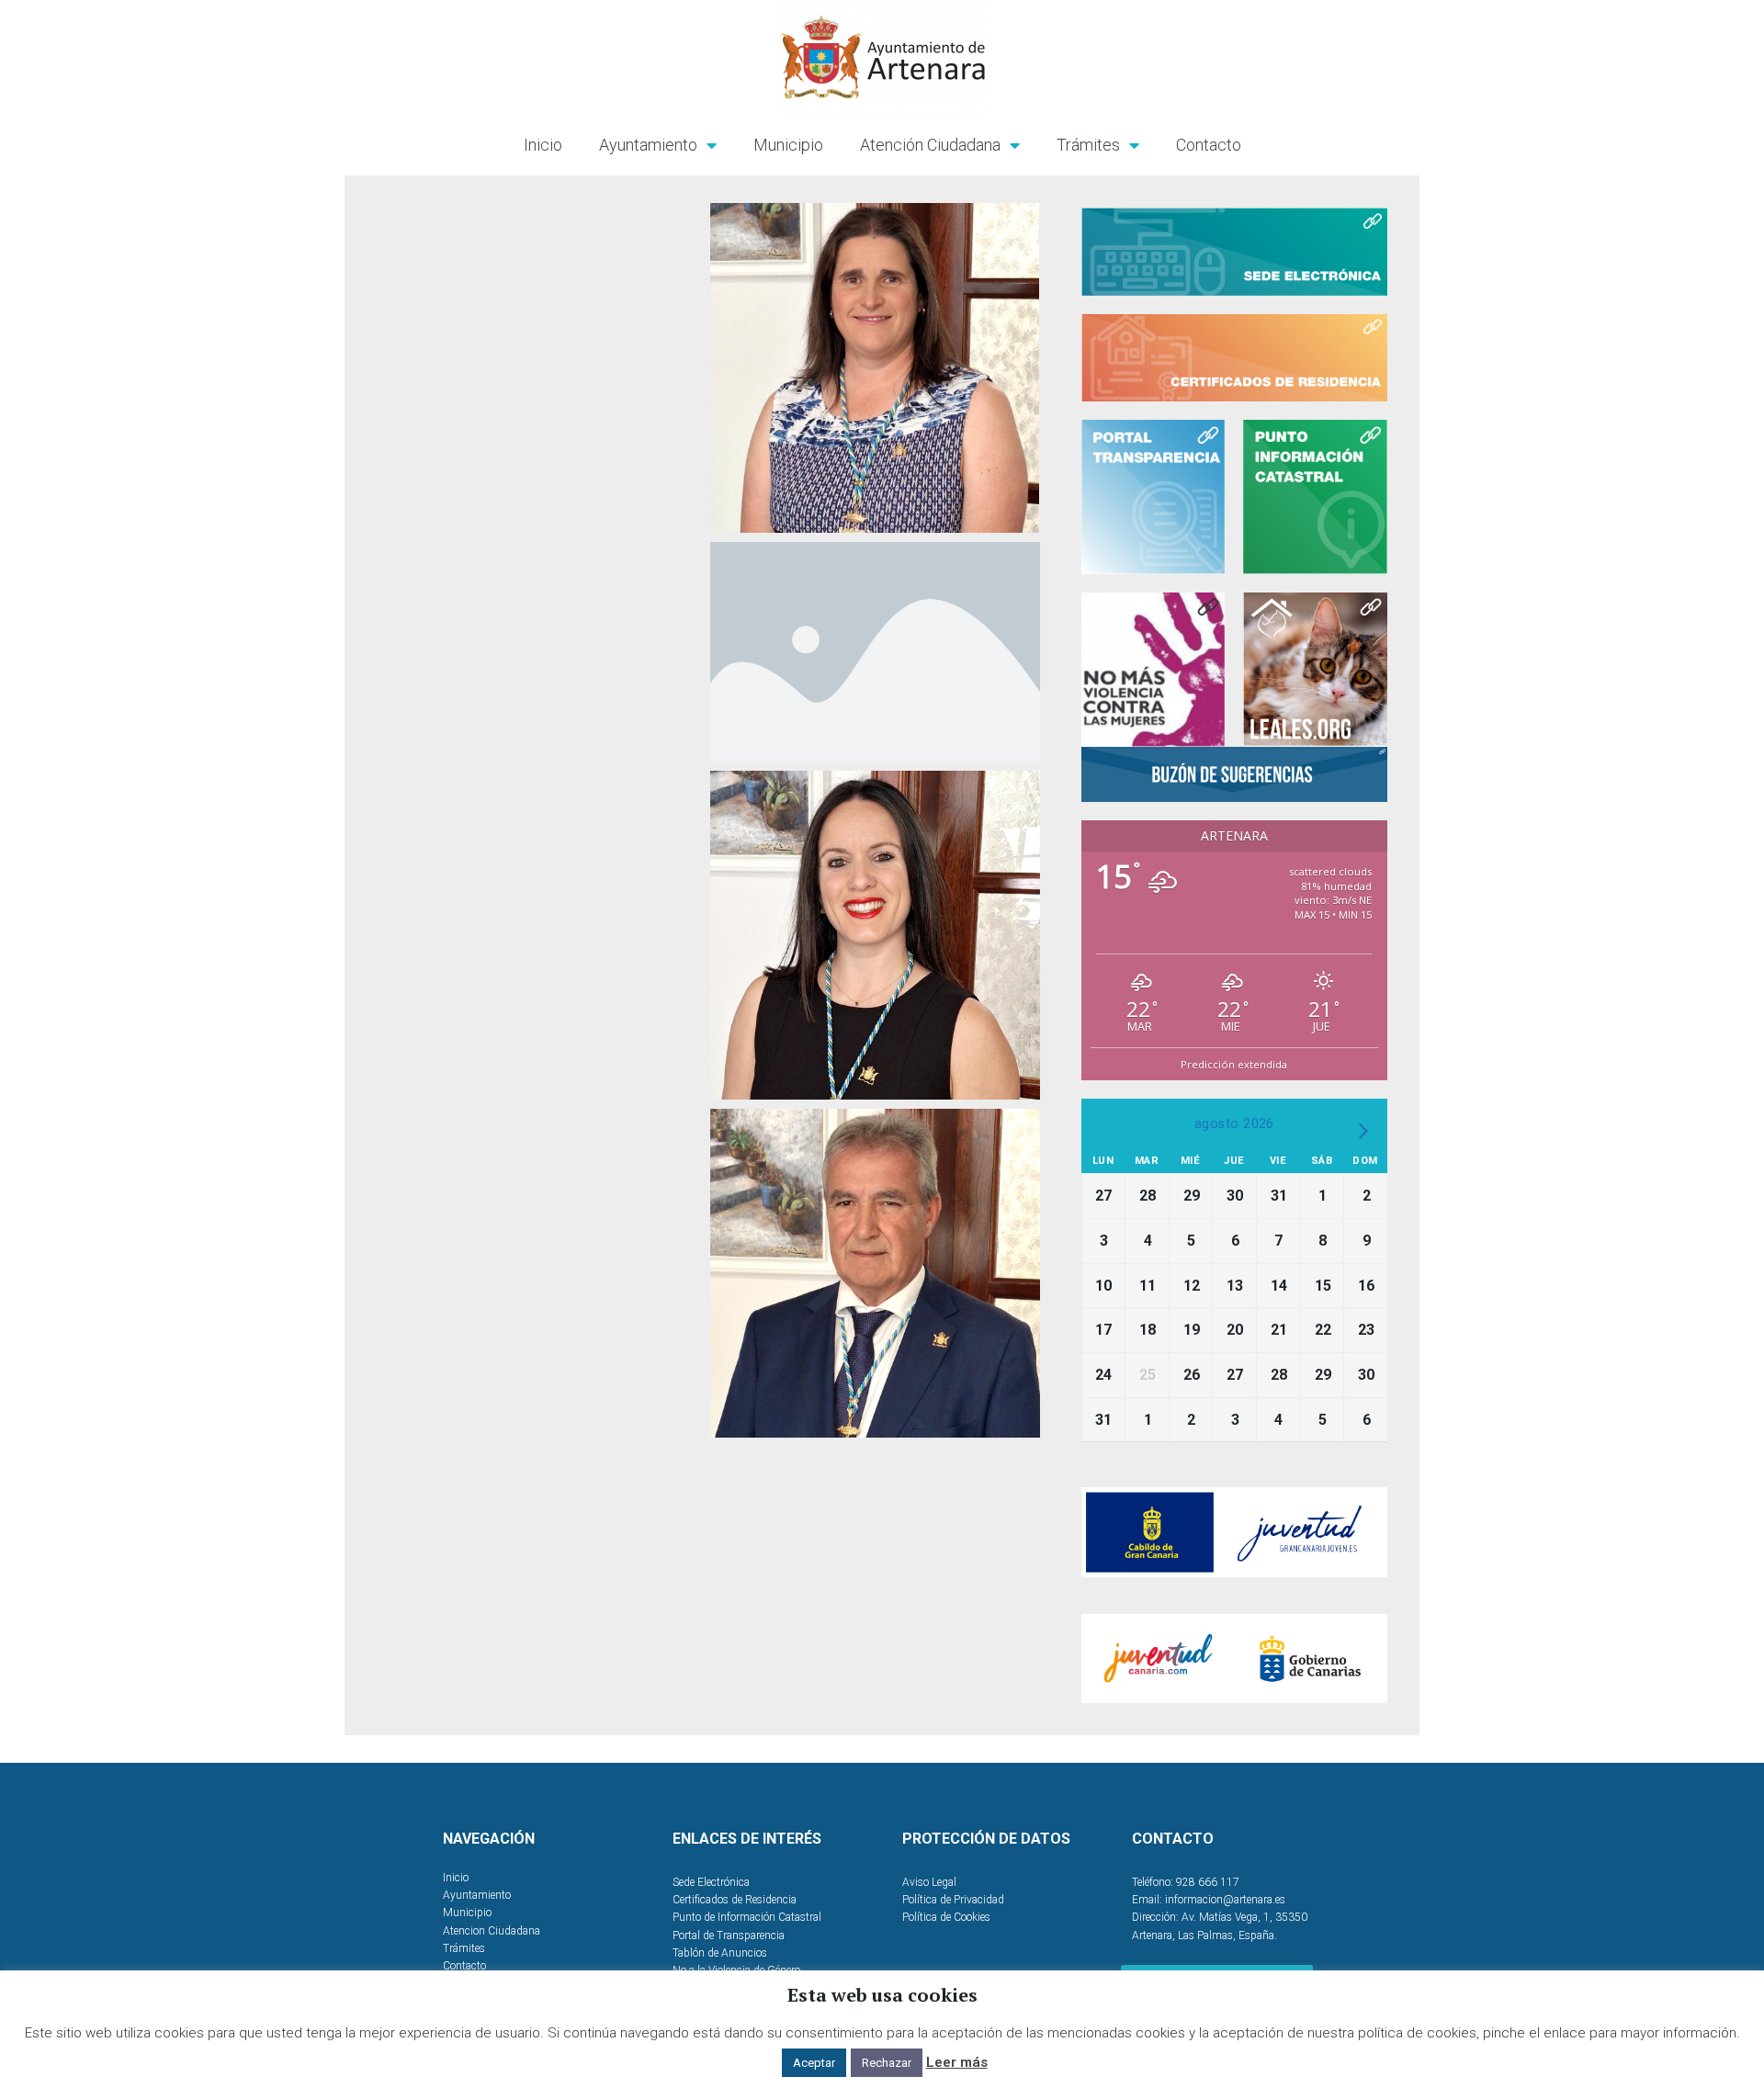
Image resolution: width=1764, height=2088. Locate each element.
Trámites (1088, 145)
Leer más (957, 2062)
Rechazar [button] (887, 2063)
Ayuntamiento (648, 145)
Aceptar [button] (814, 2063)
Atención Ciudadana (930, 145)
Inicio (543, 145)
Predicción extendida (1234, 1064)
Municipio (788, 145)
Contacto (1209, 145)
